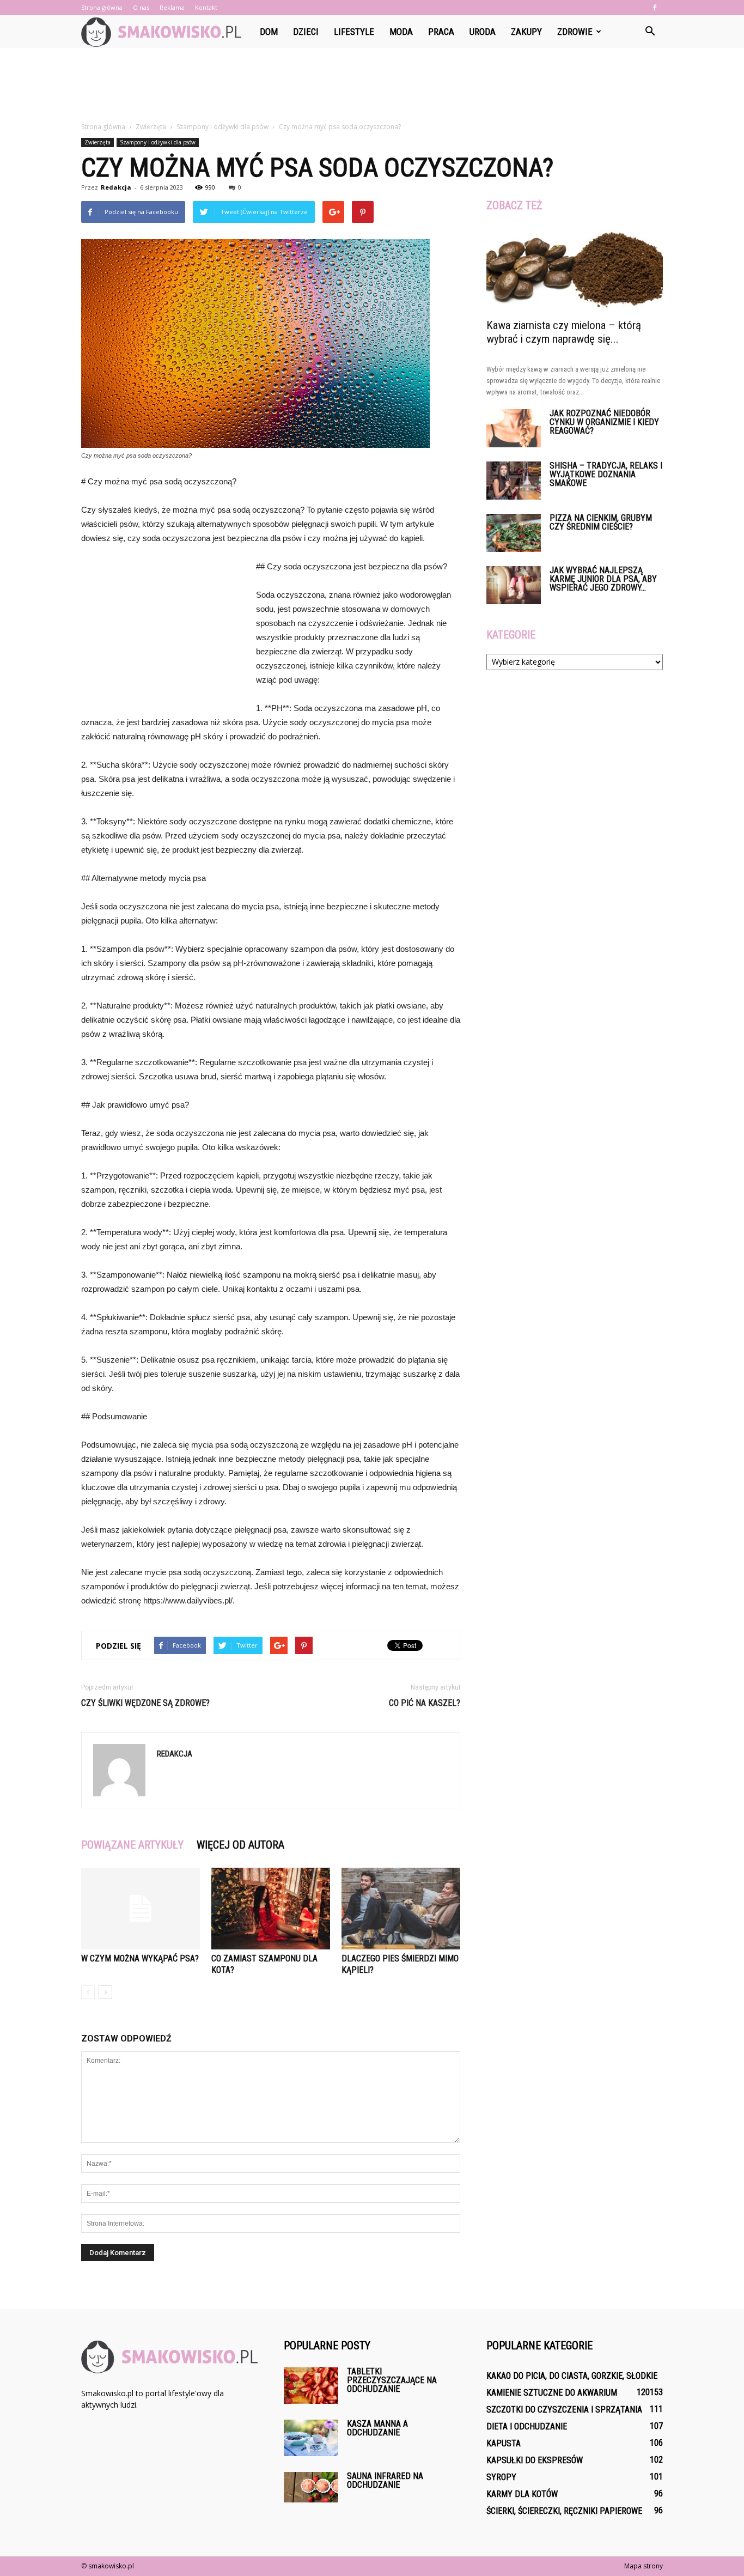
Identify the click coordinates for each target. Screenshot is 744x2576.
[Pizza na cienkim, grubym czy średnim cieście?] (514, 533)
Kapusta (504, 2443)
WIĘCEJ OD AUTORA (240, 1845)
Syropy (501, 2477)
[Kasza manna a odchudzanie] (311, 2438)
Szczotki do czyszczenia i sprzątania (564, 2410)
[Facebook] (655, 8)
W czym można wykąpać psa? (140, 1958)
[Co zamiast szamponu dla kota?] (271, 1909)
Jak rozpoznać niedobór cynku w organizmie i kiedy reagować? (604, 422)
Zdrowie (575, 32)
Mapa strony (644, 2566)
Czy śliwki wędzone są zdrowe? (145, 1703)
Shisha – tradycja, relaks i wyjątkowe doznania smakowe (606, 474)
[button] (650, 32)
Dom (269, 32)
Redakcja (116, 187)
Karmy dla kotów (522, 2494)
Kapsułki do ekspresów (535, 2460)
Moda (401, 32)
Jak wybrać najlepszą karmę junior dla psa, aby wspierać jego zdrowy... (603, 579)
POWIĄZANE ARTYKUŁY (132, 1845)
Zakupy (526, 32)
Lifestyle (354, 32)
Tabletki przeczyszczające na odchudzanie (392, 2380)
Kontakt (206, 7)
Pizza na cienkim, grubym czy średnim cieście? (601, 522)
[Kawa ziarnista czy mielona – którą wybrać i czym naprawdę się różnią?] (575, 268)
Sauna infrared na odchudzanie (385, 2480)
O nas (141, 7)
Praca (441, 32)
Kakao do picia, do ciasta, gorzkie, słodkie (572, 2376)
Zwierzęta (97, 142)
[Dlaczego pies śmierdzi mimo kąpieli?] (401, 1909)
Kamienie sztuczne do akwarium (552, 2393)
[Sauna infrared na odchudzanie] (311, 2487)
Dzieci (306, 32)
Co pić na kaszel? (425, 1703)
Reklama (172, 7)
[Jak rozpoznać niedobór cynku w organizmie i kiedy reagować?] (514, 428)
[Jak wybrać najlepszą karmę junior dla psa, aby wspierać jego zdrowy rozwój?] (514, 585)
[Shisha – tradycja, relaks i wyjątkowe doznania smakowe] (514, 481)
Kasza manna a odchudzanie (377, 2428)
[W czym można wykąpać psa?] (141, 1909)
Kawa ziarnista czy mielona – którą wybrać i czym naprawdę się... (564, 332)
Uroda (483, 32)
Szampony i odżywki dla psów (158, 142)
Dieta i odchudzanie (527, 2426)
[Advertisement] (372, 86)
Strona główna (102, 7)
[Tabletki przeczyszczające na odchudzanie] (311, 2386)
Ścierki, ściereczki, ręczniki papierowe (564, 2511)
